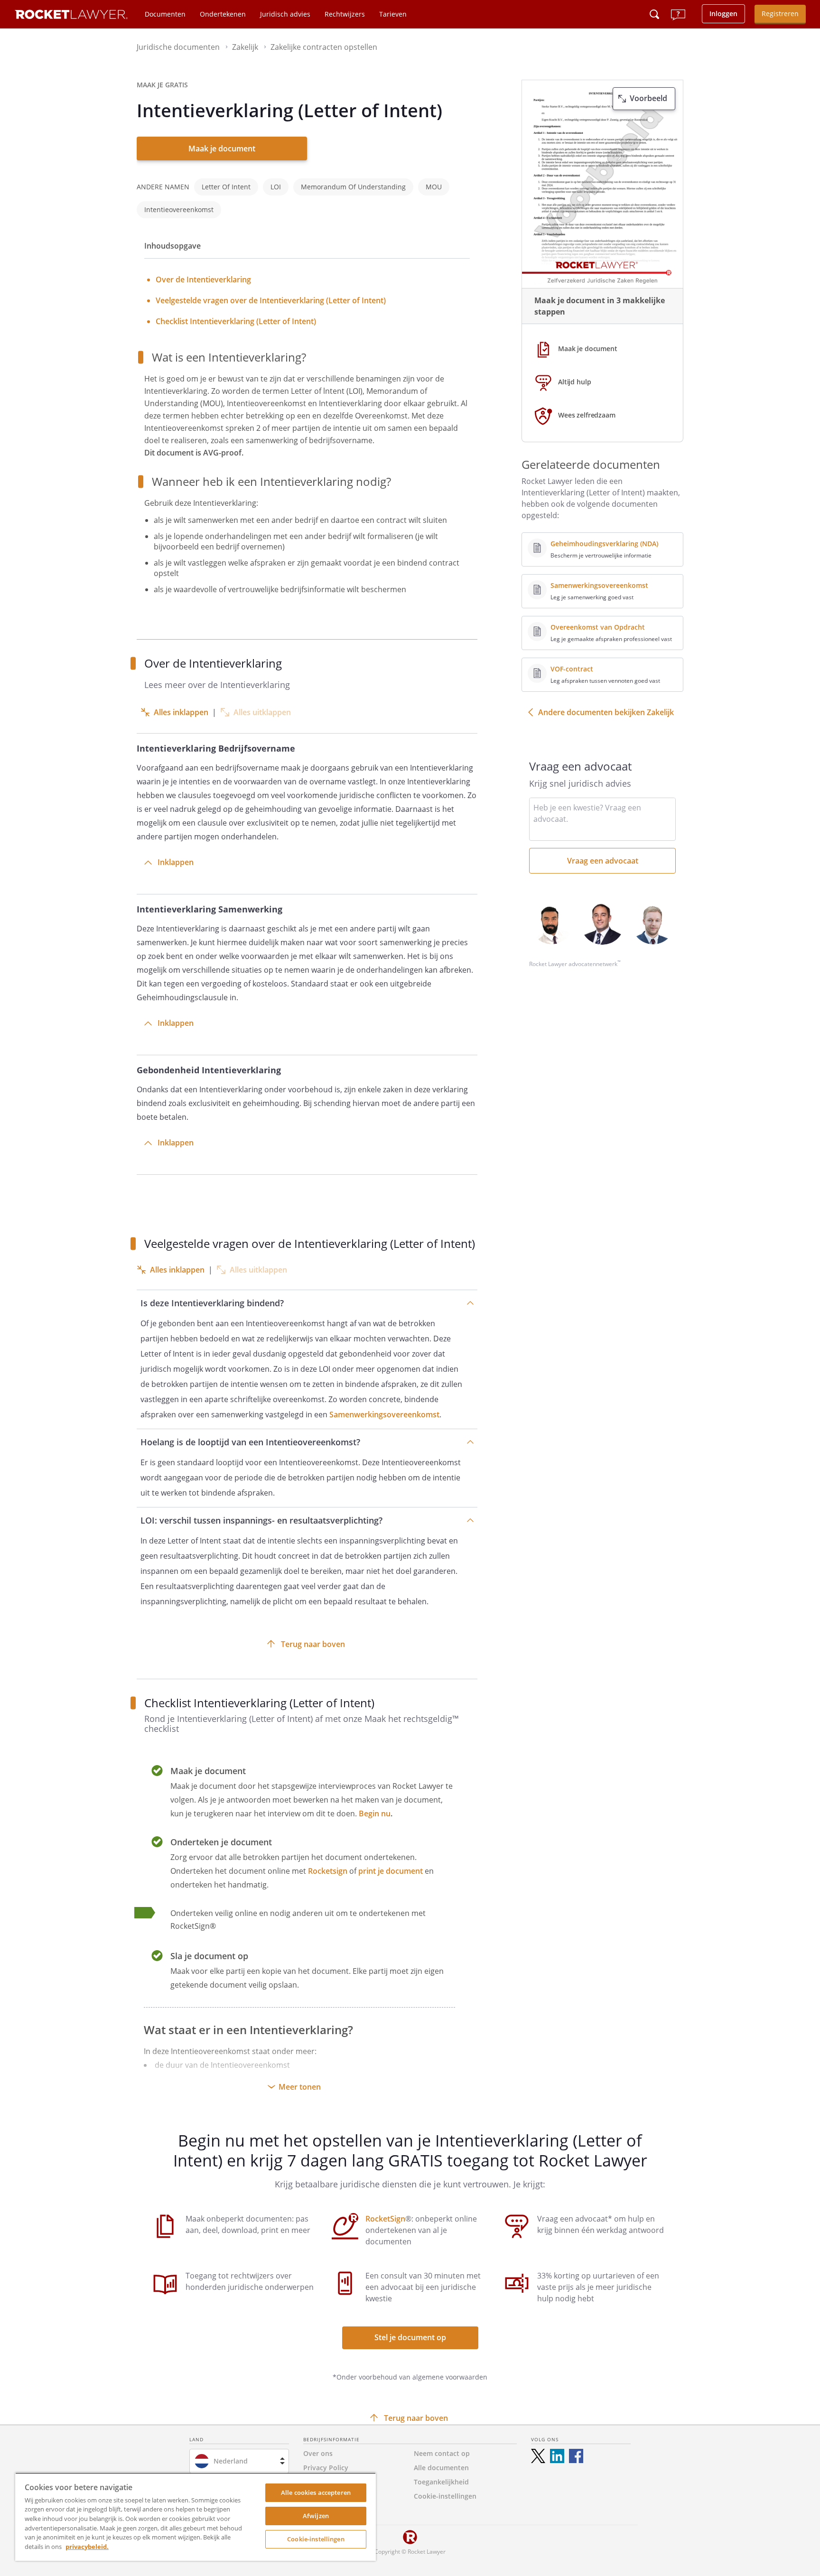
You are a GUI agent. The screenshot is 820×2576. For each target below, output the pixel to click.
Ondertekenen (223, 14)
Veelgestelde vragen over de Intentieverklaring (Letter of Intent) (271, 300)
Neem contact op (442, 2453)
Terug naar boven (313, 1644)
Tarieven (393, 14)
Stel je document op (410, 2337)
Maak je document (222, 149)
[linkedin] (557, 2456)
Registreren (780, 14)
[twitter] (538, 2456)
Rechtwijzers (345, 14)
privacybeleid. (87, 2547)
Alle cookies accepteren (316, 2492)
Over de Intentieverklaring (203, 279)
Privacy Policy (326, 2468)
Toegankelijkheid (441, 2482)
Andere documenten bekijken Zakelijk (606, 712)
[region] (196, 2517)
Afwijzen (316, 2516)
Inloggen (723, 14)
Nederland (231, 2461)
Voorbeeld (648, 98)
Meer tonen (300, 2087)
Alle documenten (441, 2468)
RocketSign (385, 2219)
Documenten (165, 14)
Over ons (318, 2453)
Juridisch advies (285, 14)
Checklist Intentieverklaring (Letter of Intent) (236, 321)
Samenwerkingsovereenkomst (384, 1414)
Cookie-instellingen (316, 2539)
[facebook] (576, 2456)
